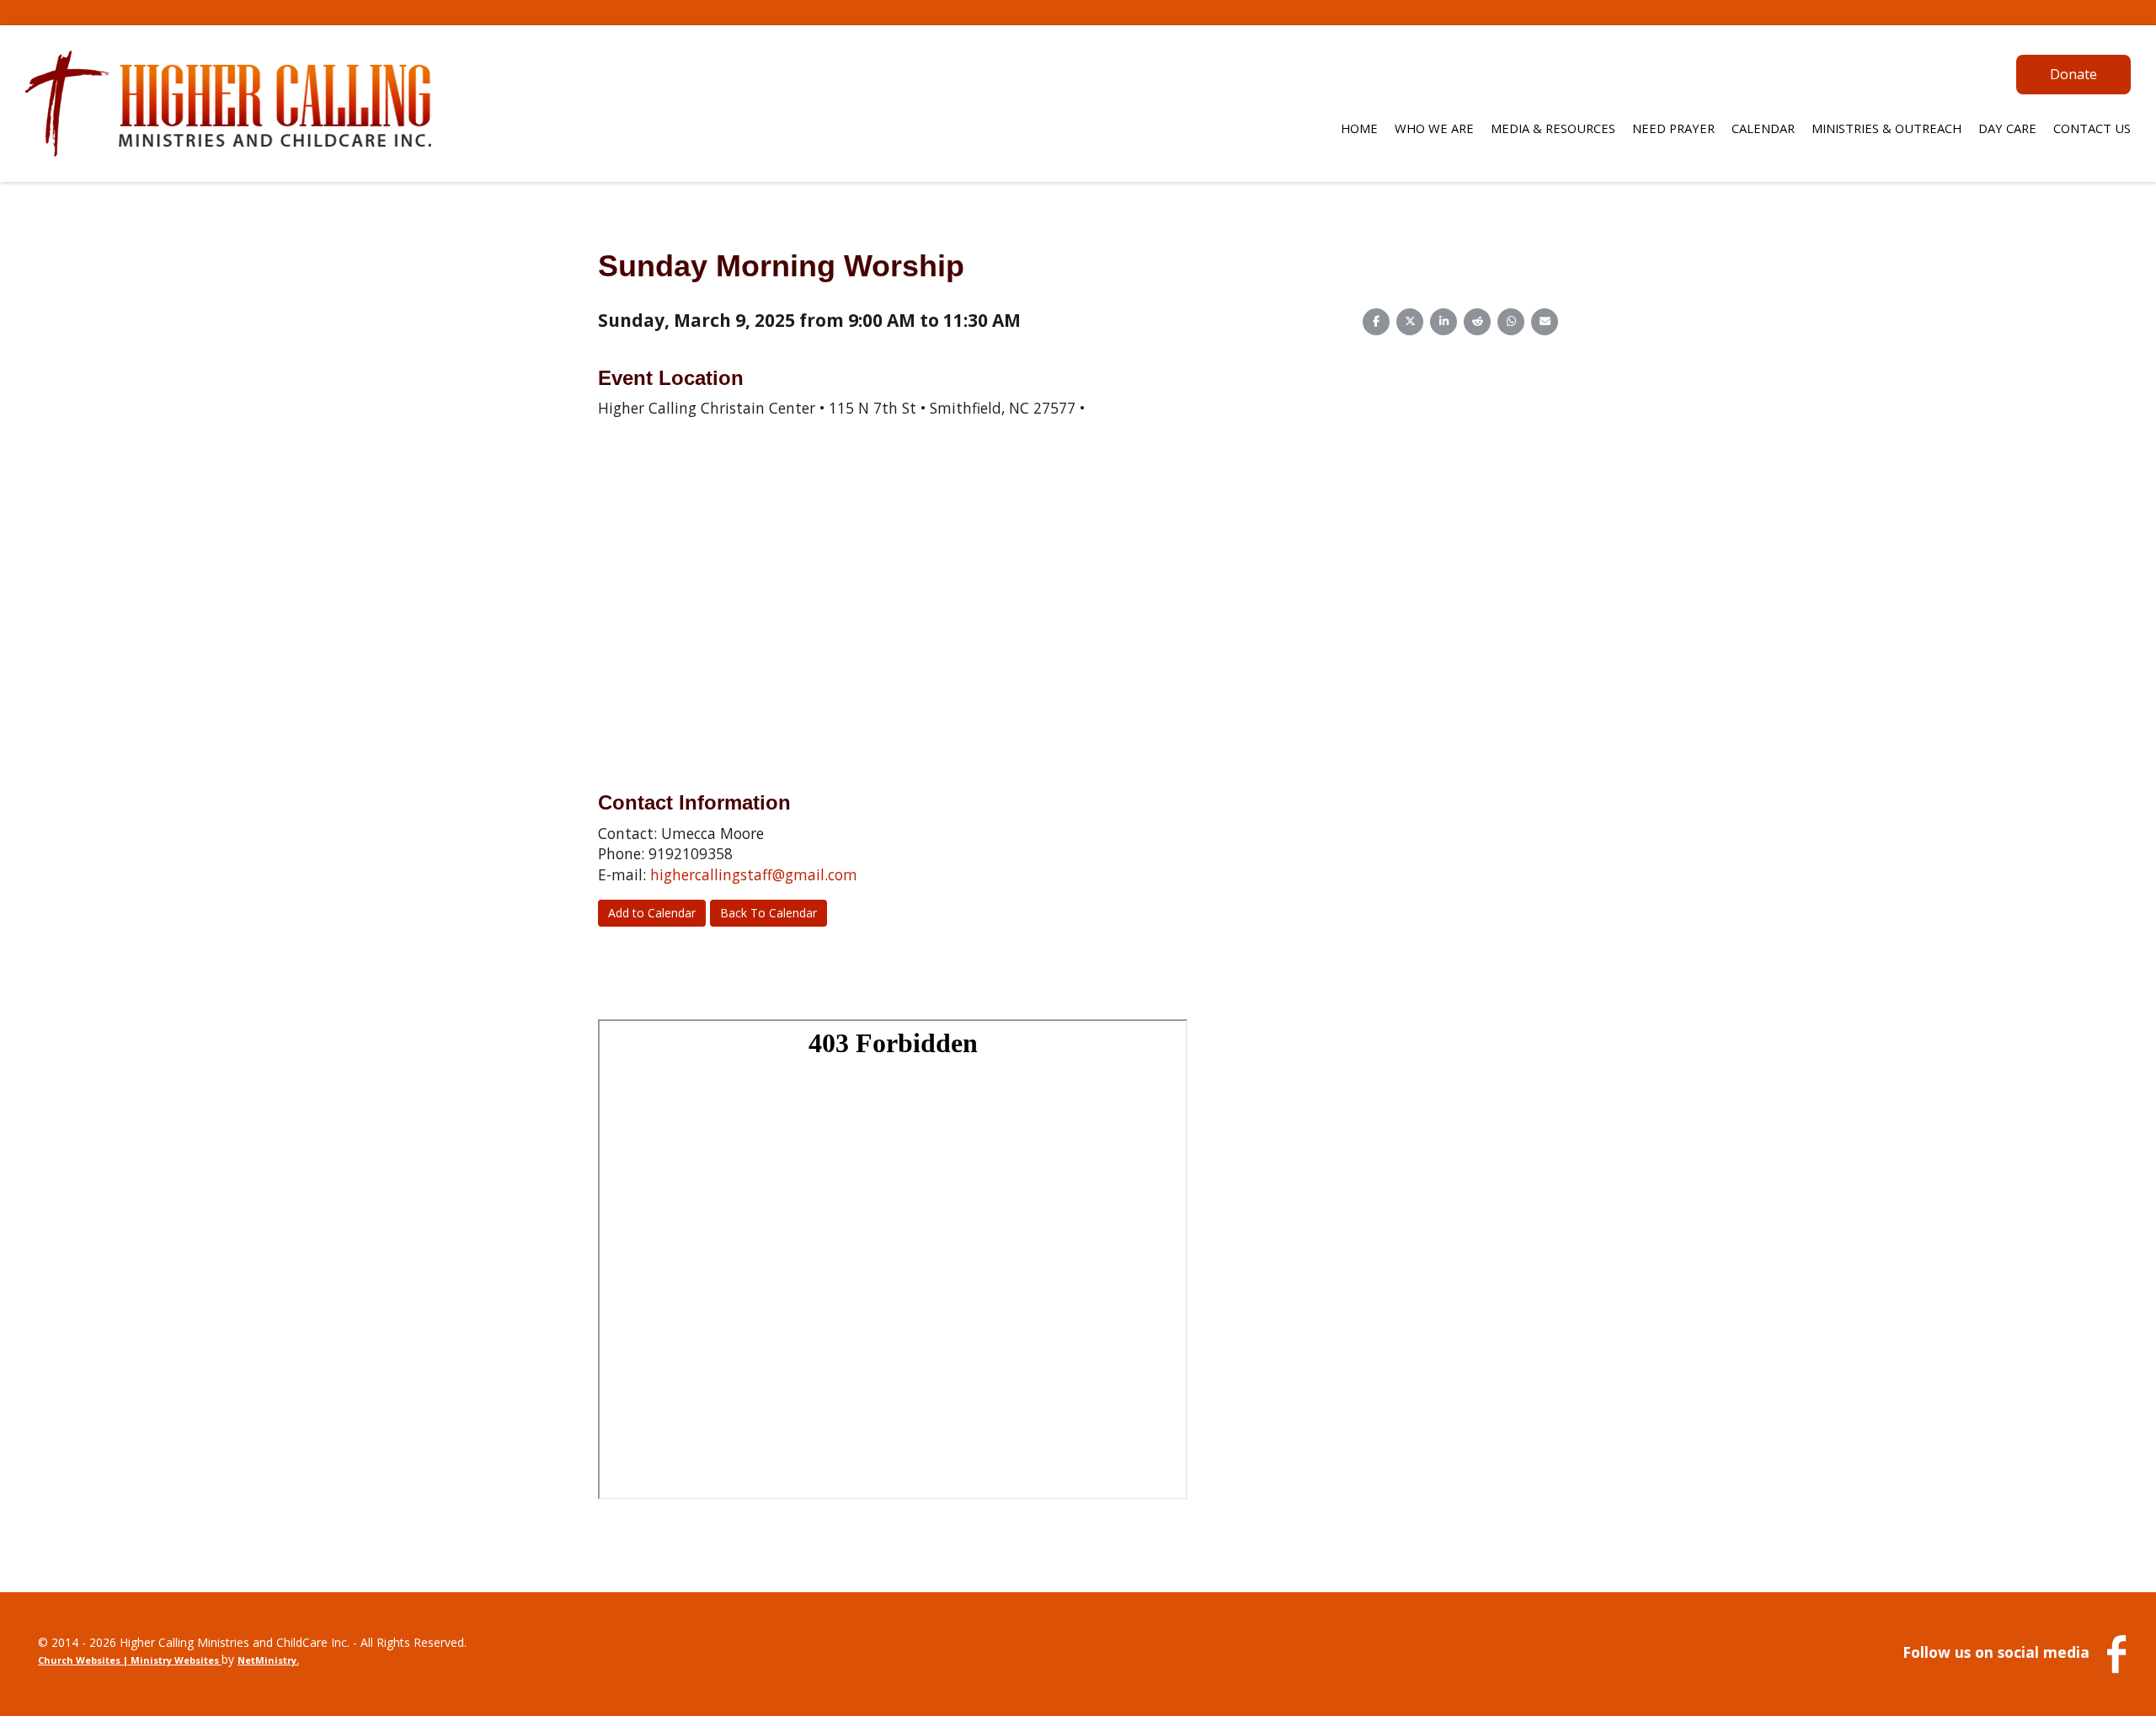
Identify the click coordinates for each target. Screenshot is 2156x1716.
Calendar (1763, 128)
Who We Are (1434, 128)
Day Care (2007, 128)
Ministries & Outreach (1886, 128)
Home (1359, 128)
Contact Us (2092, 128)
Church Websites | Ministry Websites (130, 1660)
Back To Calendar (768, 913)
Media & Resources (1553, 128)
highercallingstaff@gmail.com (754, 874)
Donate (2073, 74)
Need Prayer (1673, 128)
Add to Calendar (652, 913)
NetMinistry (267, 1660)
